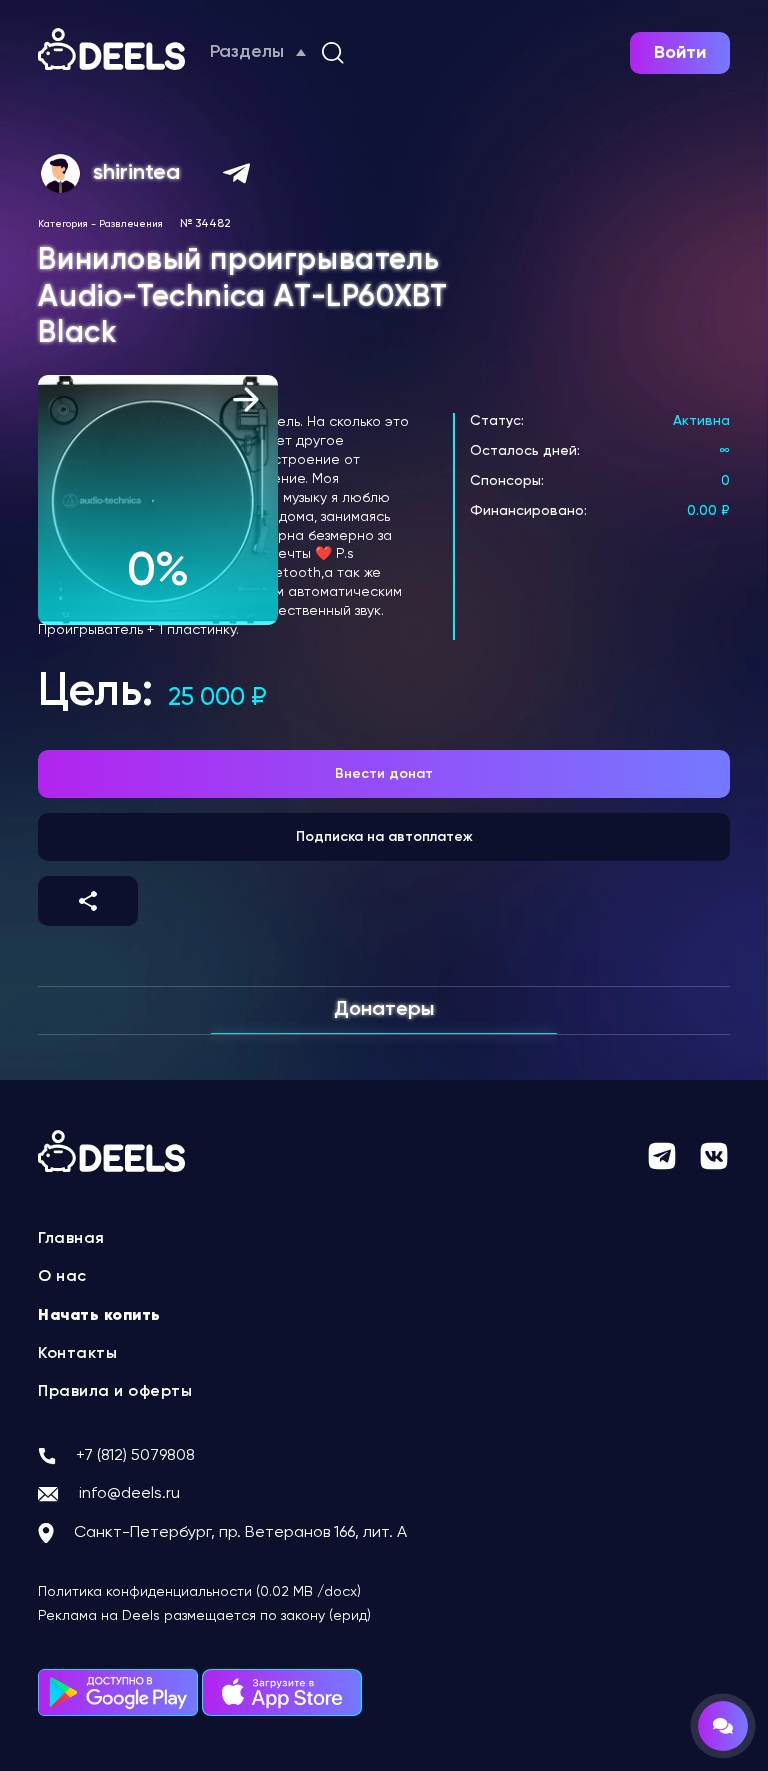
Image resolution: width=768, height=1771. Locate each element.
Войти (680, 53)
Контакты (77, 1354)
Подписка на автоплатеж (384, 837)
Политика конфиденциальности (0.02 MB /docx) (199, 1592)
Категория (63, 224)
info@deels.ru (129, 1494)
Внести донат (384, 774)
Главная (71, 1239)
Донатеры (384, 1010)
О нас (62, 1277)
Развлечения (131, 224)
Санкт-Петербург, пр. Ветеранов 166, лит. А (240, 1533)
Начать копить (99, 1316)
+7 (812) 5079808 (135, 1456)
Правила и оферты (115, 1392)
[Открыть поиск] (333, 53)
